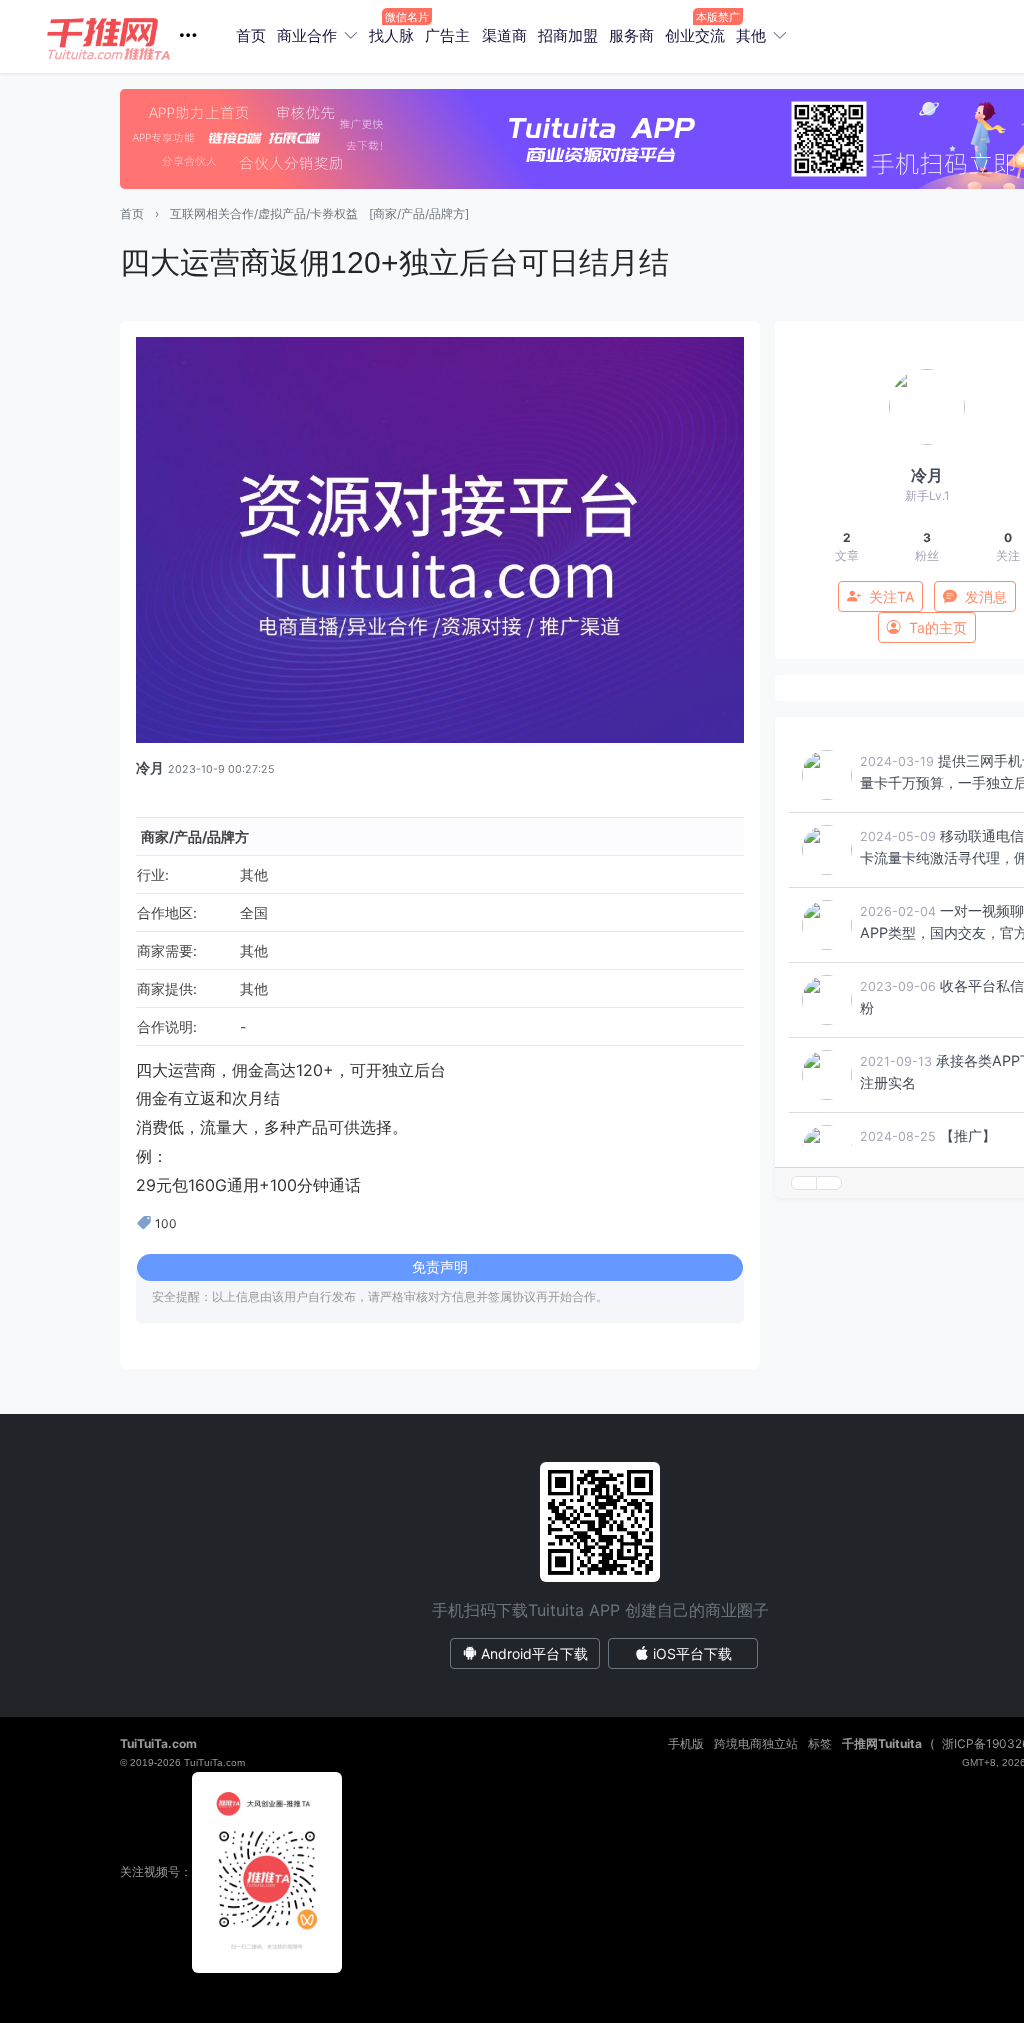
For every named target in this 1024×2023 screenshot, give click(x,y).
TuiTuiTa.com (158, 1743)
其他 (751, 35)
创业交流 (695, 35)
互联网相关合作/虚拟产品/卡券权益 (264, 213)
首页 (251, 35)
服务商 (631, 35)
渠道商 (504, 35)
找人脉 (391, 35)
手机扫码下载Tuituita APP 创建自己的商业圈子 (600, 1610)
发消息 (986, 596)
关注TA (891, 596)
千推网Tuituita (882, 1743)
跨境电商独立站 (756, 1743)
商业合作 (307, 35)
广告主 (447, 35)
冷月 (150, 767)
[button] (129, 36)
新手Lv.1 (927, 495)
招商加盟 (568, 35)
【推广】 (968, 1135)
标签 (820, 1743)
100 (166, 1223)
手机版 (686, 1743)
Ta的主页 (938, 627)
